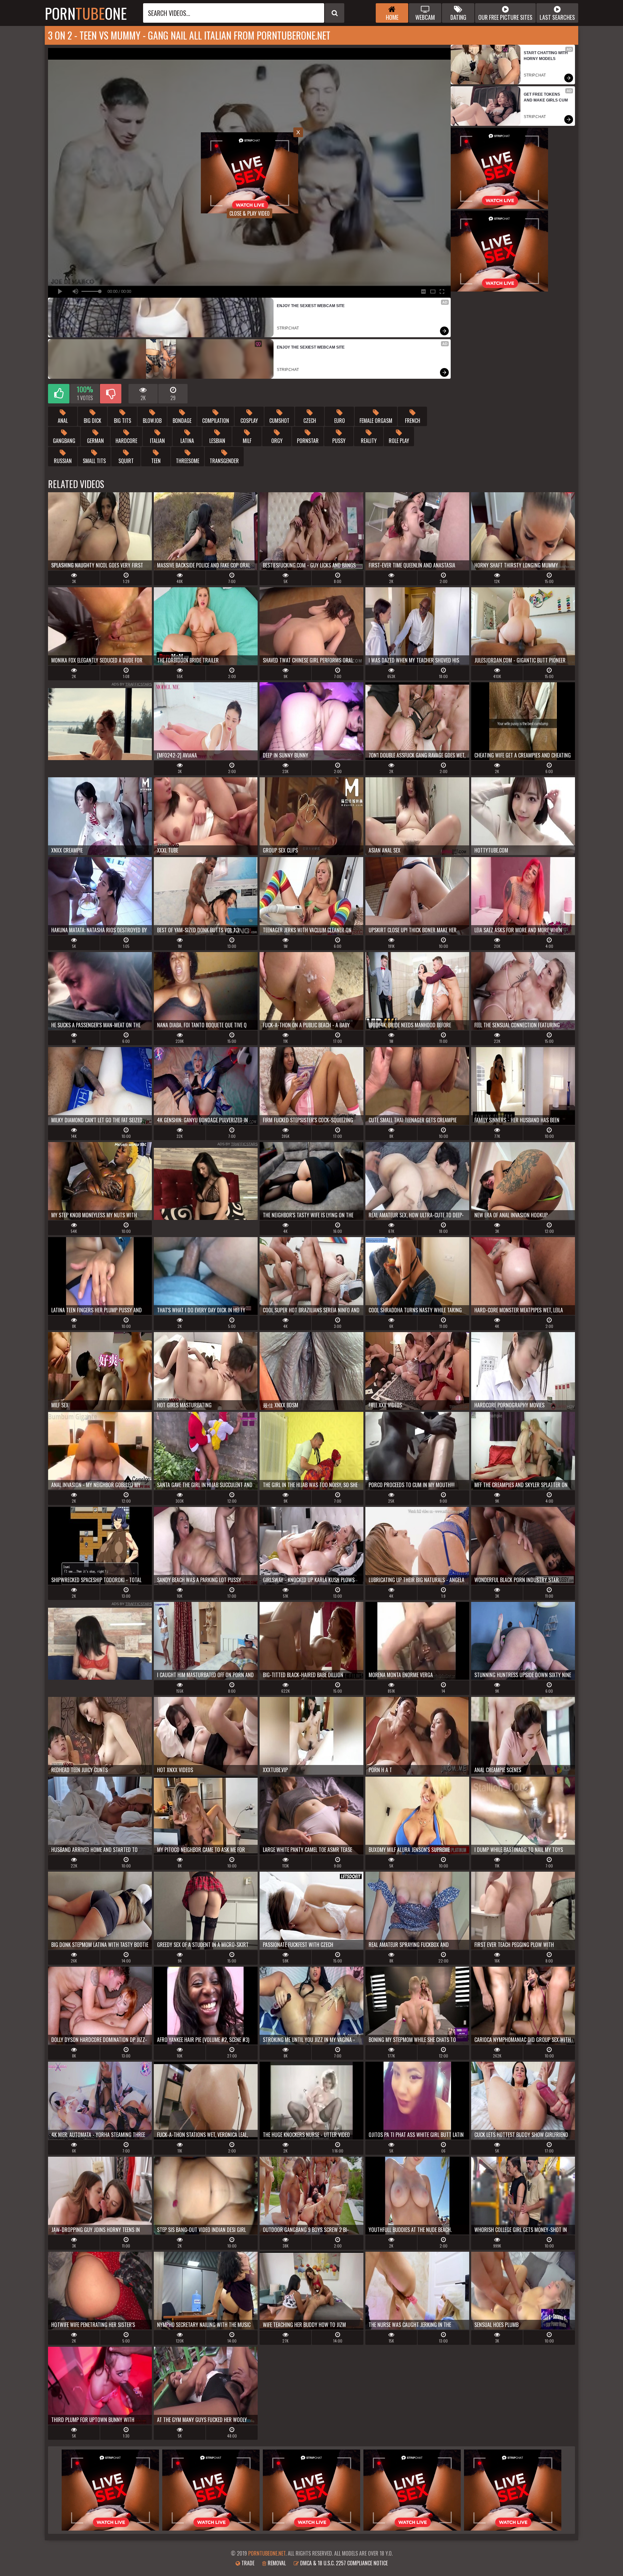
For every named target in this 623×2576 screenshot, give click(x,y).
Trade (247, 2563)
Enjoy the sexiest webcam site (311, 306)
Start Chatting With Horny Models (546, 56)
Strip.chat (288, 328)
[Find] (335, 13)
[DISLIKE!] (111, 394)
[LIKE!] (59, 394)
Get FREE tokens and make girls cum (546, 97)
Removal (276, 2563)
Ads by (132, 684)
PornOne (86, 13)
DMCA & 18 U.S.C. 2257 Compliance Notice (343, 2563)
